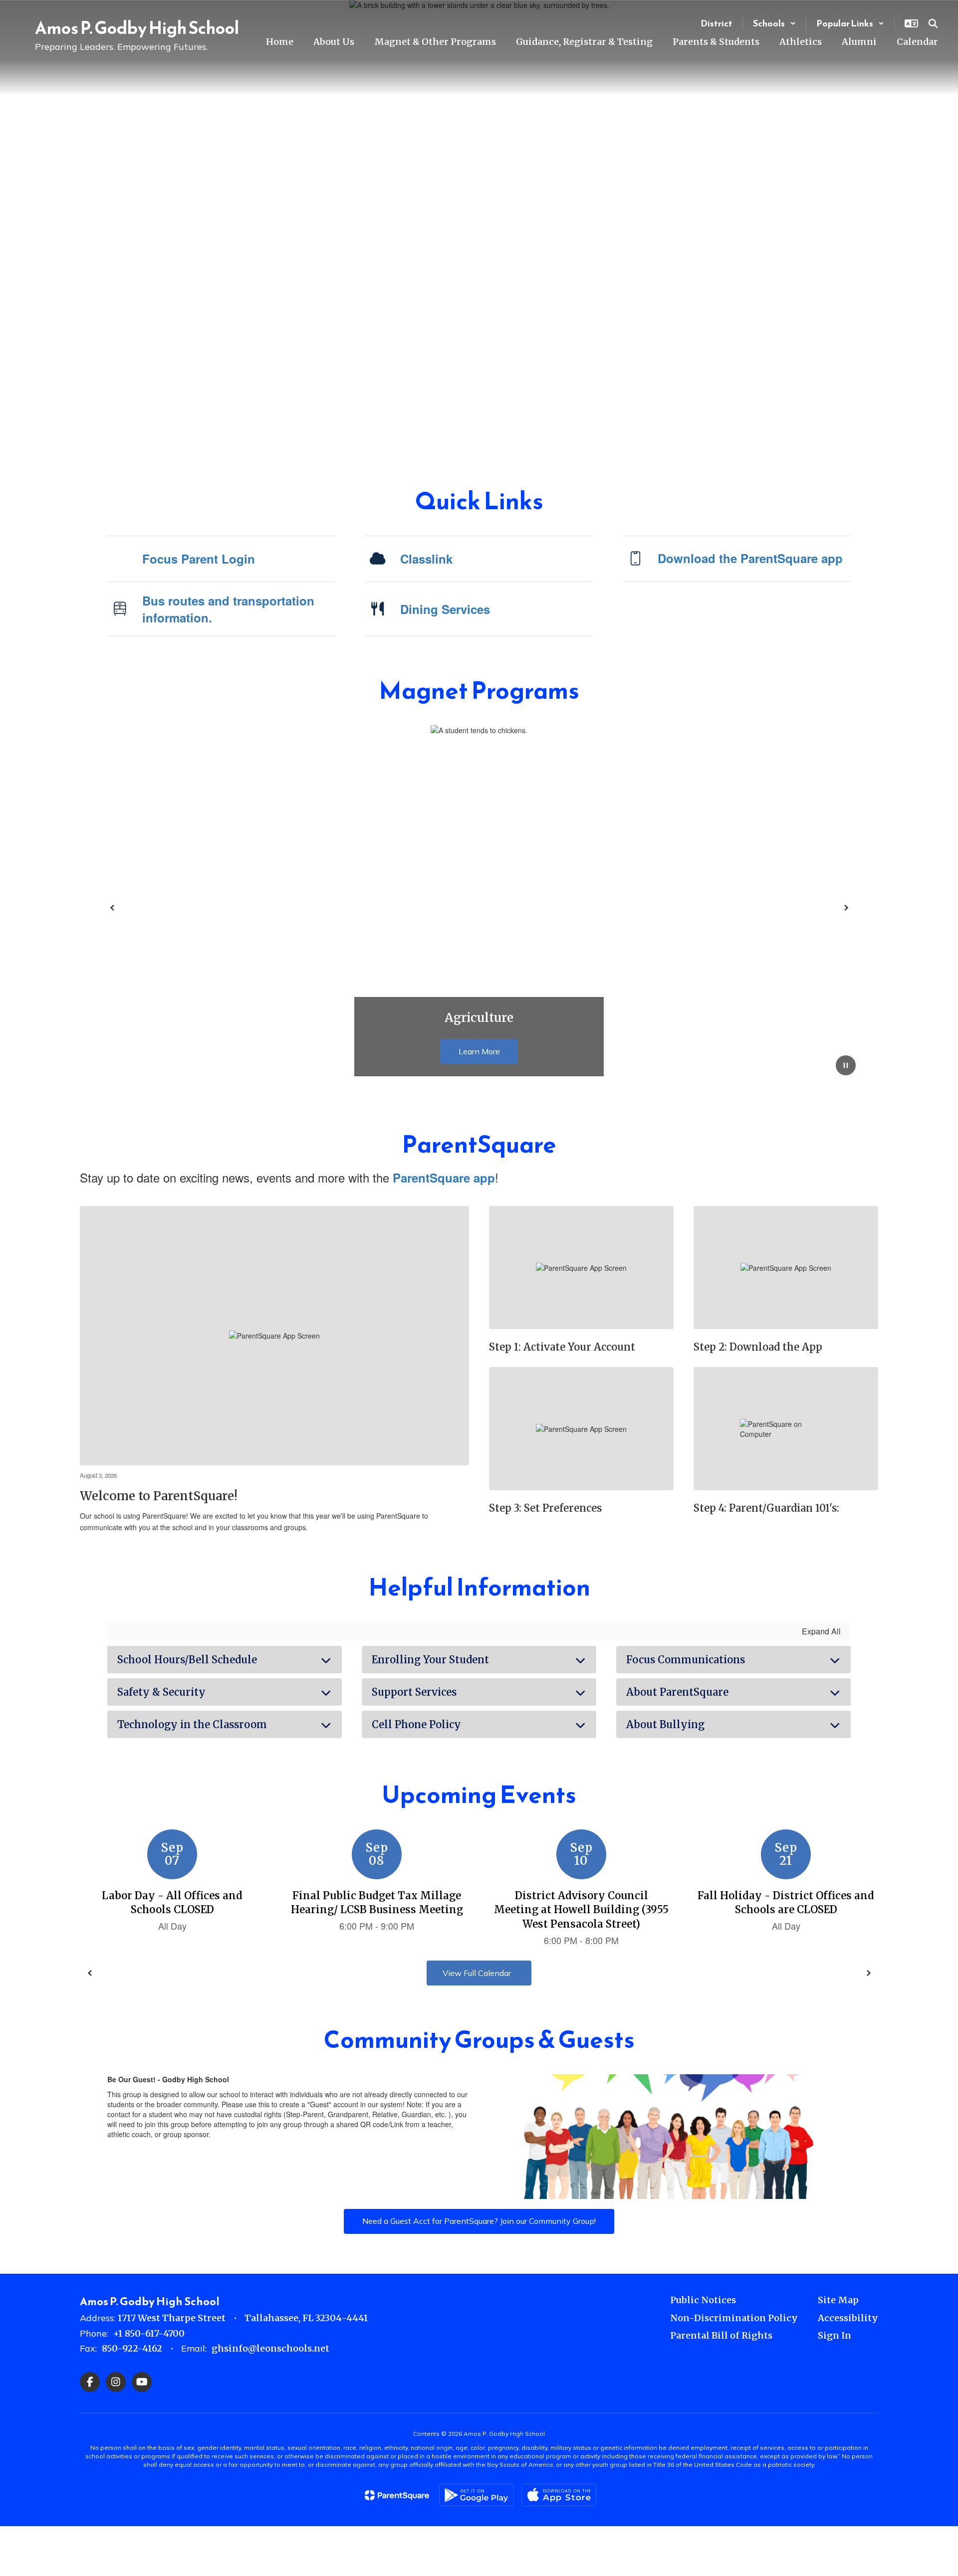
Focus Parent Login (199, 559)
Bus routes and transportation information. (228, 609)
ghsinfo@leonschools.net (270, 2348)
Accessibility (848, 2318)
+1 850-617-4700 (149, 2333)
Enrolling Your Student (430, 1660)
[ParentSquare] (397, 2495)
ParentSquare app (444, 1178)
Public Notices (703, 2300)
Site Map (838, 2300)
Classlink (426, 559)
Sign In (835, 2335)
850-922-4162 (132, 2348)
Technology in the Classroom (192, 1724)
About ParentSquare (677, 1692)
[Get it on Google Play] (477, 2495)
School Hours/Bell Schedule (187, 1660)
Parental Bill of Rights (721, 2335)
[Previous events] (90, 1973)
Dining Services (445, 609)
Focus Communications (686, 1660)
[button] (774, 23)
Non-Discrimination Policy (734, 2318)
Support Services (414, 1692)
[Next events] (868, 1973)
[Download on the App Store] (559, 2495)
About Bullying (665, 1724)
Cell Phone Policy (416, 1724)
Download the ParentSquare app (750, 558)
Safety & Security (161, 1692)
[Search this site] (933, 23)
